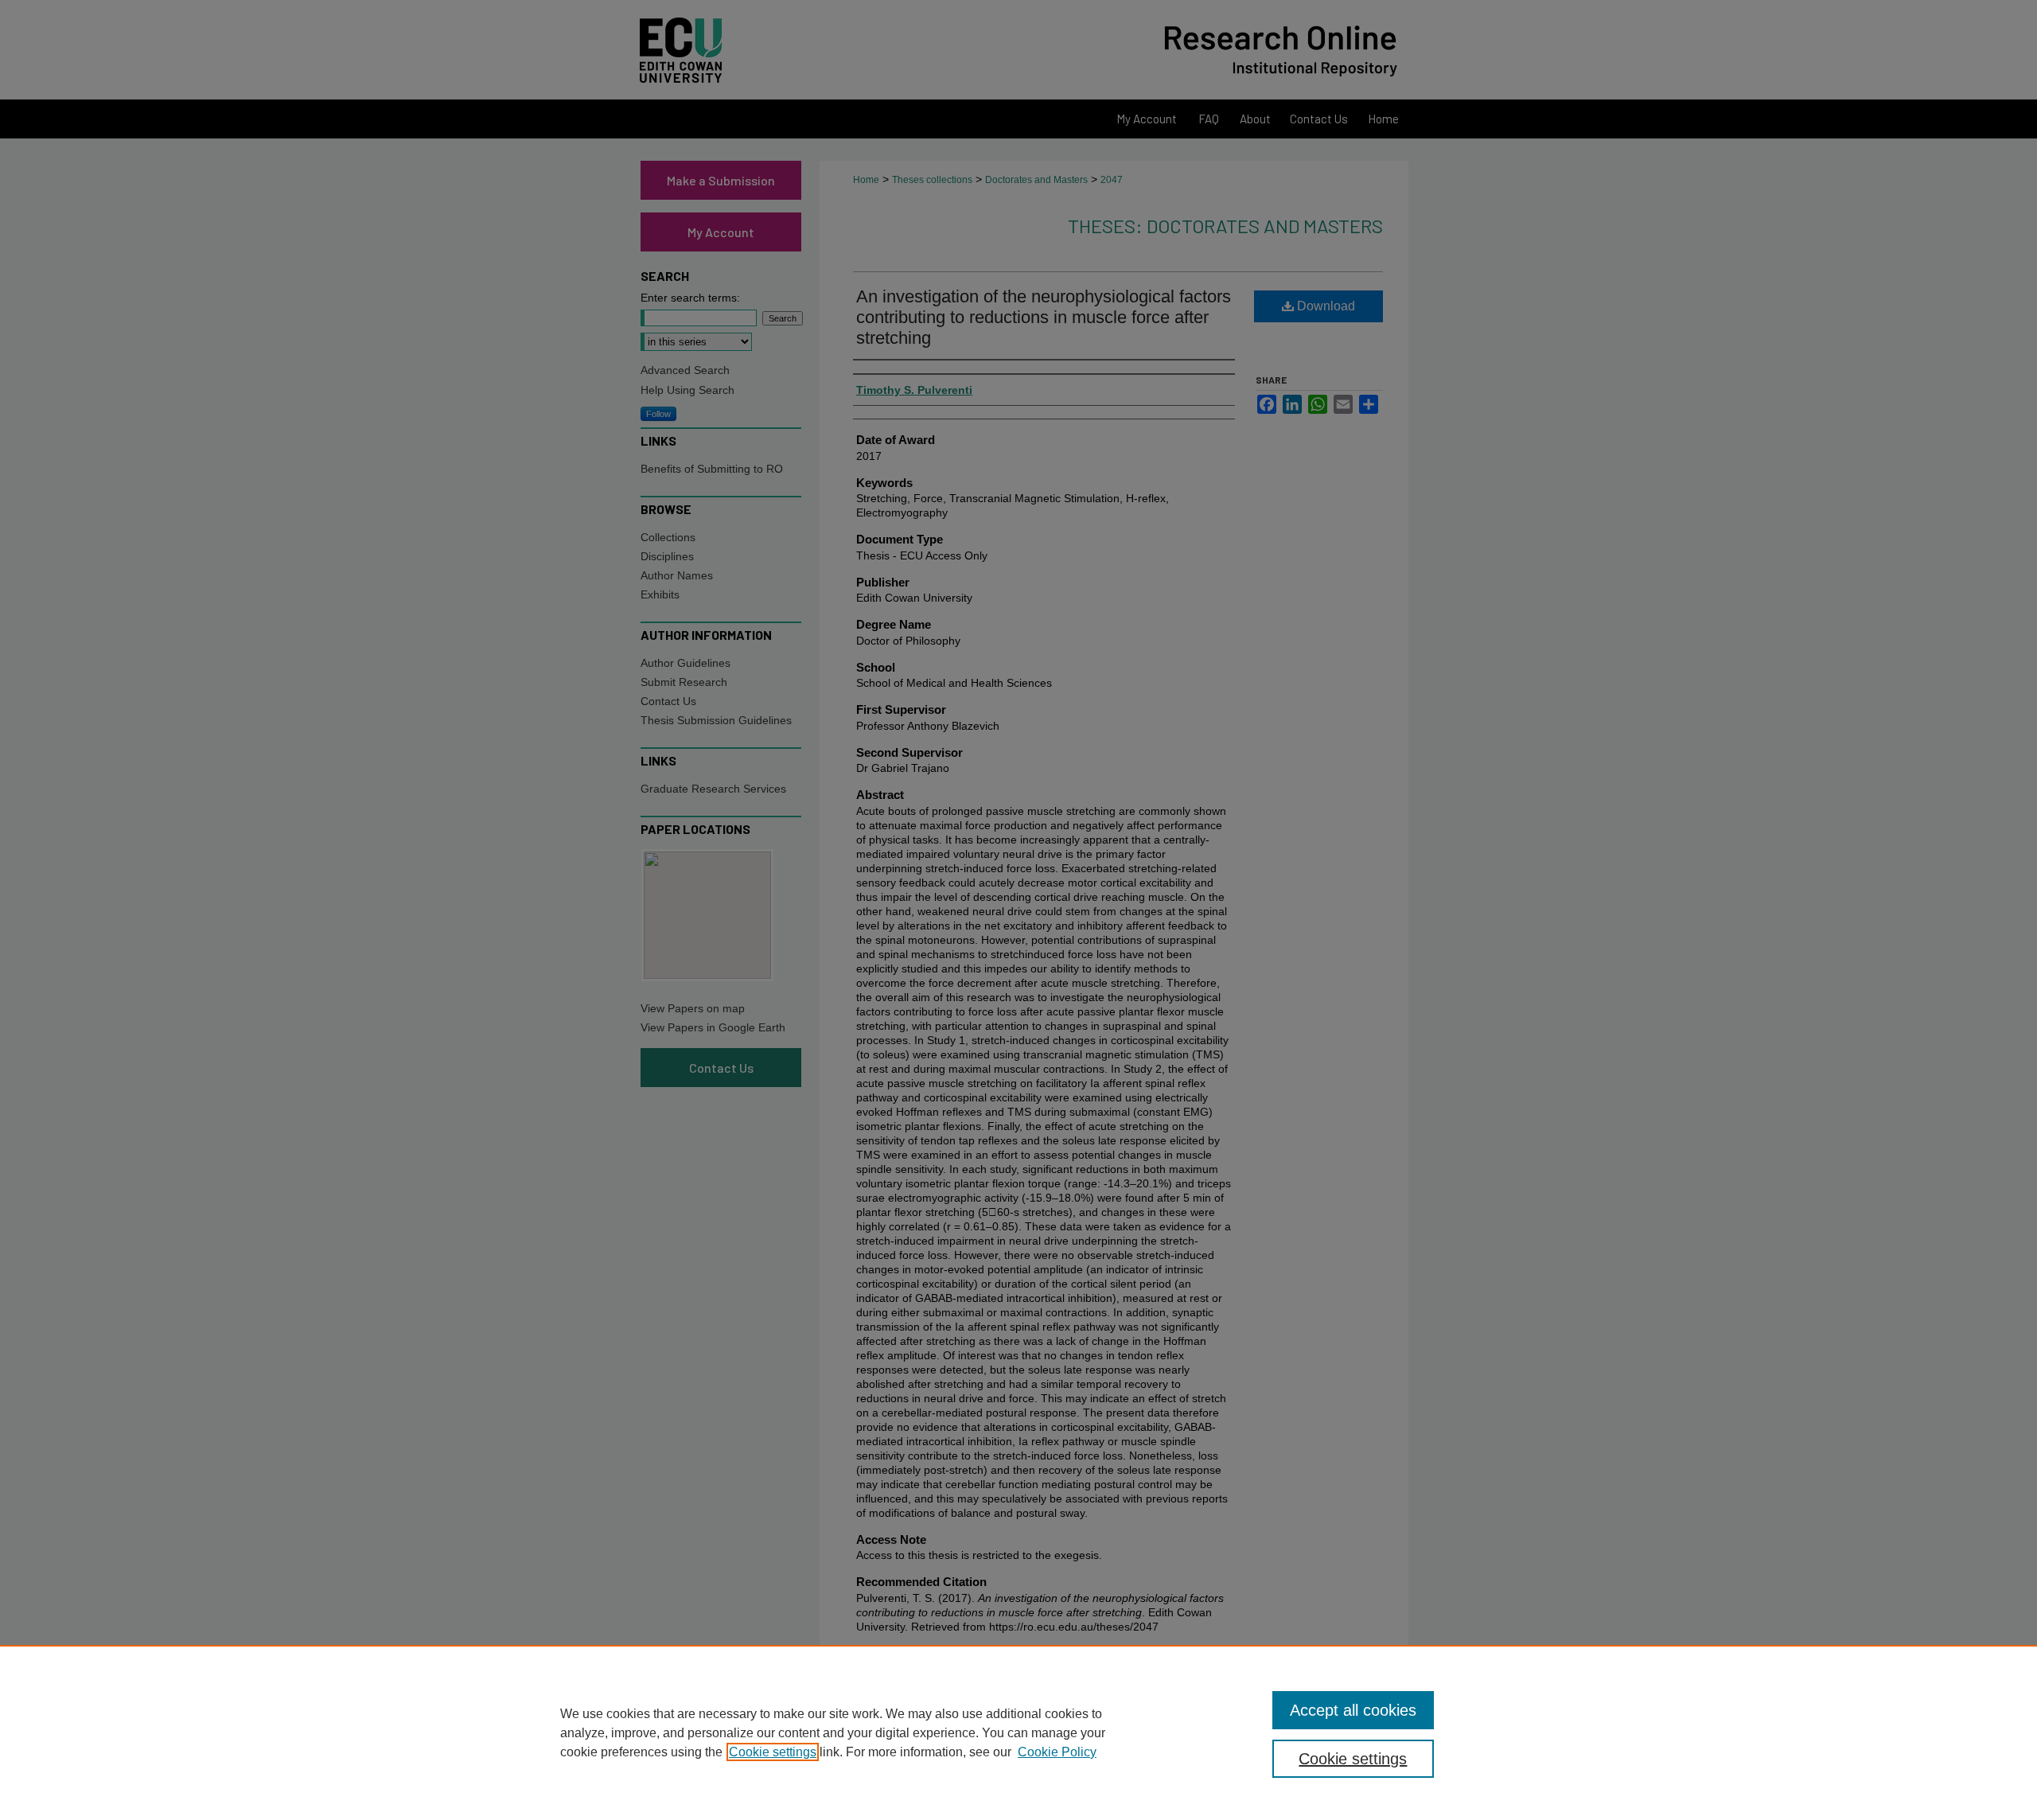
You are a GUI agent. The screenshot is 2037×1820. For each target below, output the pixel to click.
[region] (1018, 1732)
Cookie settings (773, 1752)
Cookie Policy (1057, 1752)
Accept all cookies (1353, 1710)
